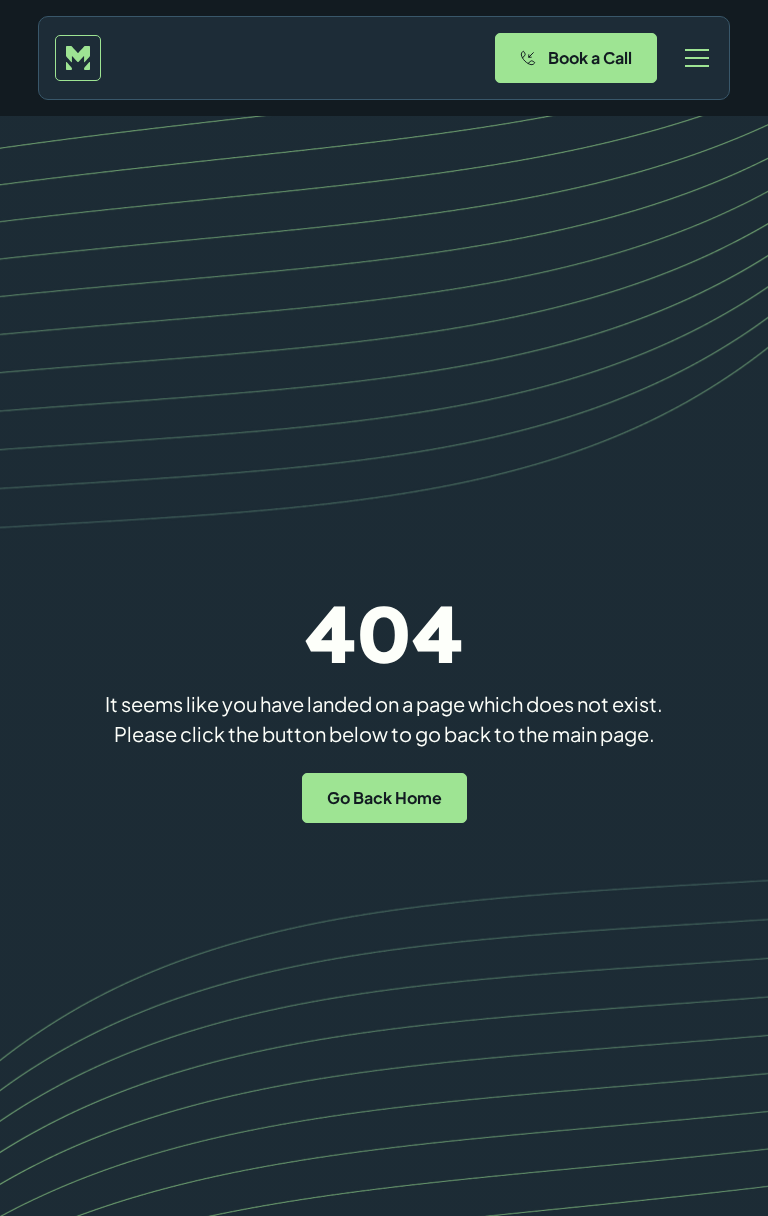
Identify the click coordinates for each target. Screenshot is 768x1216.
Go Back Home (384, 797)
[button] (693, 58)
